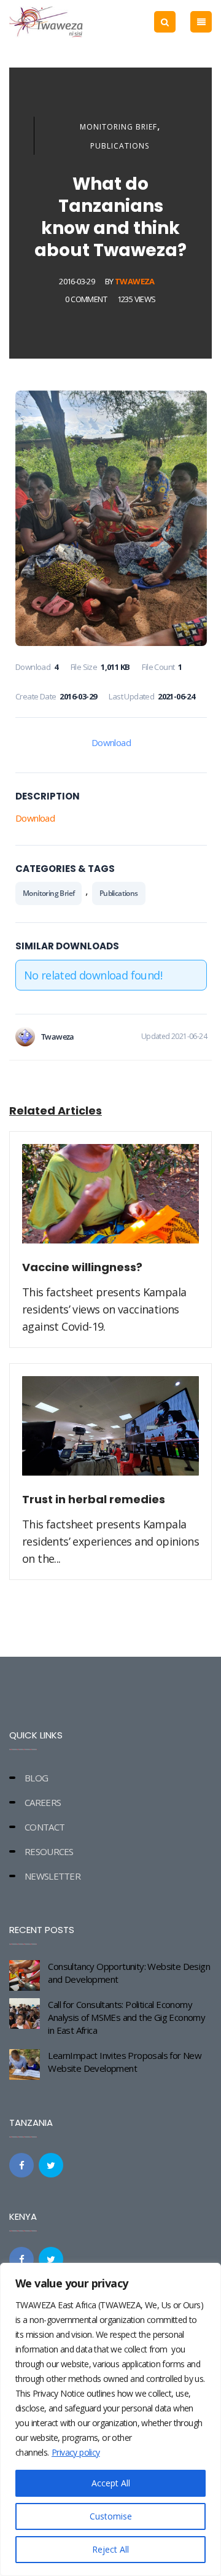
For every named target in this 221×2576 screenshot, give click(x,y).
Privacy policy (76, 2452)
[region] (110, 2419)
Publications (120, 146)
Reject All (110, 2549)
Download (111, 742)
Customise (111, 2516)
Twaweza (135, 281)
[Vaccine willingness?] (110, 1200)
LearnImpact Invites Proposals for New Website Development (125, 2062)
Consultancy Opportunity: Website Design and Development (129, 1973)
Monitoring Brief (118, 127)
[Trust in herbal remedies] (110, 1433)
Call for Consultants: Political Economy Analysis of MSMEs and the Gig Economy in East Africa (126, 2017)
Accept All (111, 2483)
